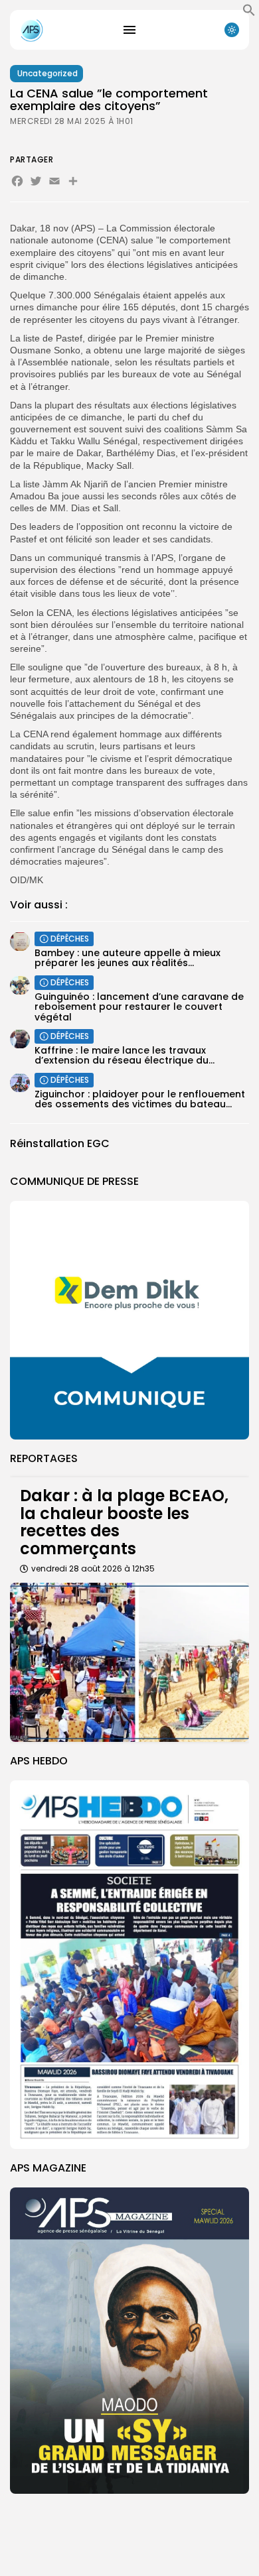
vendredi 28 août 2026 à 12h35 (93, 1568)
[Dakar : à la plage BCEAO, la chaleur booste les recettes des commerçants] (129, 1662)
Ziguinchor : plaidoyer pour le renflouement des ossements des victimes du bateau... (140, 1099)
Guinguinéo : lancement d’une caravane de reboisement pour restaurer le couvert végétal (139, 1007)
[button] (249, 13)
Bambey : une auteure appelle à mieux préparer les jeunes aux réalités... (128, 958)
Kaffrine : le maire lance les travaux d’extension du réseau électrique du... (125, 1055)
